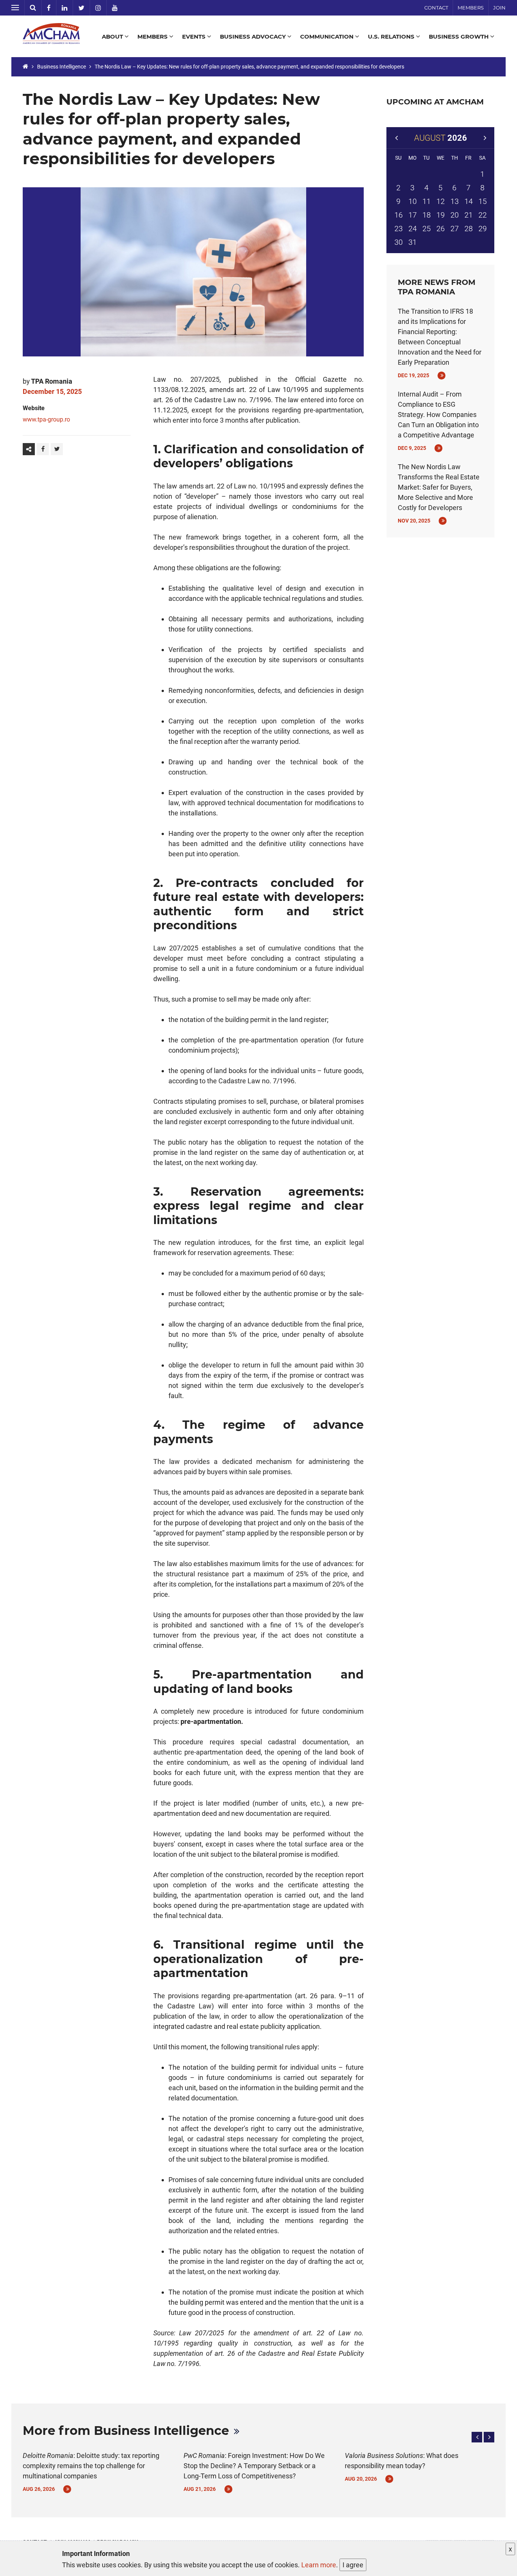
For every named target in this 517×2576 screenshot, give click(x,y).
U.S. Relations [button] (392, 37)
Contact (436, 8)
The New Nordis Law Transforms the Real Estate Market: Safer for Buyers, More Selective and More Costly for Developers (439, 487)
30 (399, 242)
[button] (477, 2437)
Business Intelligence (62, 67)
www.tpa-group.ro (46, 419)
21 (469, 215)
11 (427, 201)
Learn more (319, 2565)
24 (413, 229)
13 (455, 201)
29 (483, 229)
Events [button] (195, 37)
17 (413, 215)
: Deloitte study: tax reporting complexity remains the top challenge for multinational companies (91, 2466)
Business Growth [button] (459, 37)
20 (455, 215)
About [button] (113, 37)
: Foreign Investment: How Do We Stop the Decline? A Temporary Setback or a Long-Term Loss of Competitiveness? (254, 2466)
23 (399, 229)
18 (427, 215)
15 (483, 201)
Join (499, 8)
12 (441, 201)
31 (413, 242)
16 (399, 215)
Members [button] (153, 37)
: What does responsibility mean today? (402, 2461)
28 (469, 229)
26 (441, 229)
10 (413, 201)
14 (469, 201)
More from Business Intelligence (126, 2431)
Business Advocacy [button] (254, 37)
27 (455, 229)
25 (427, 229)
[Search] (33, 8)
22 (483, 215)
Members (471, 8)
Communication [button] (328, 37)
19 (441, 215)
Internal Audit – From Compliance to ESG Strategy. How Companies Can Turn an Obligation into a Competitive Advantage (438, 415)
